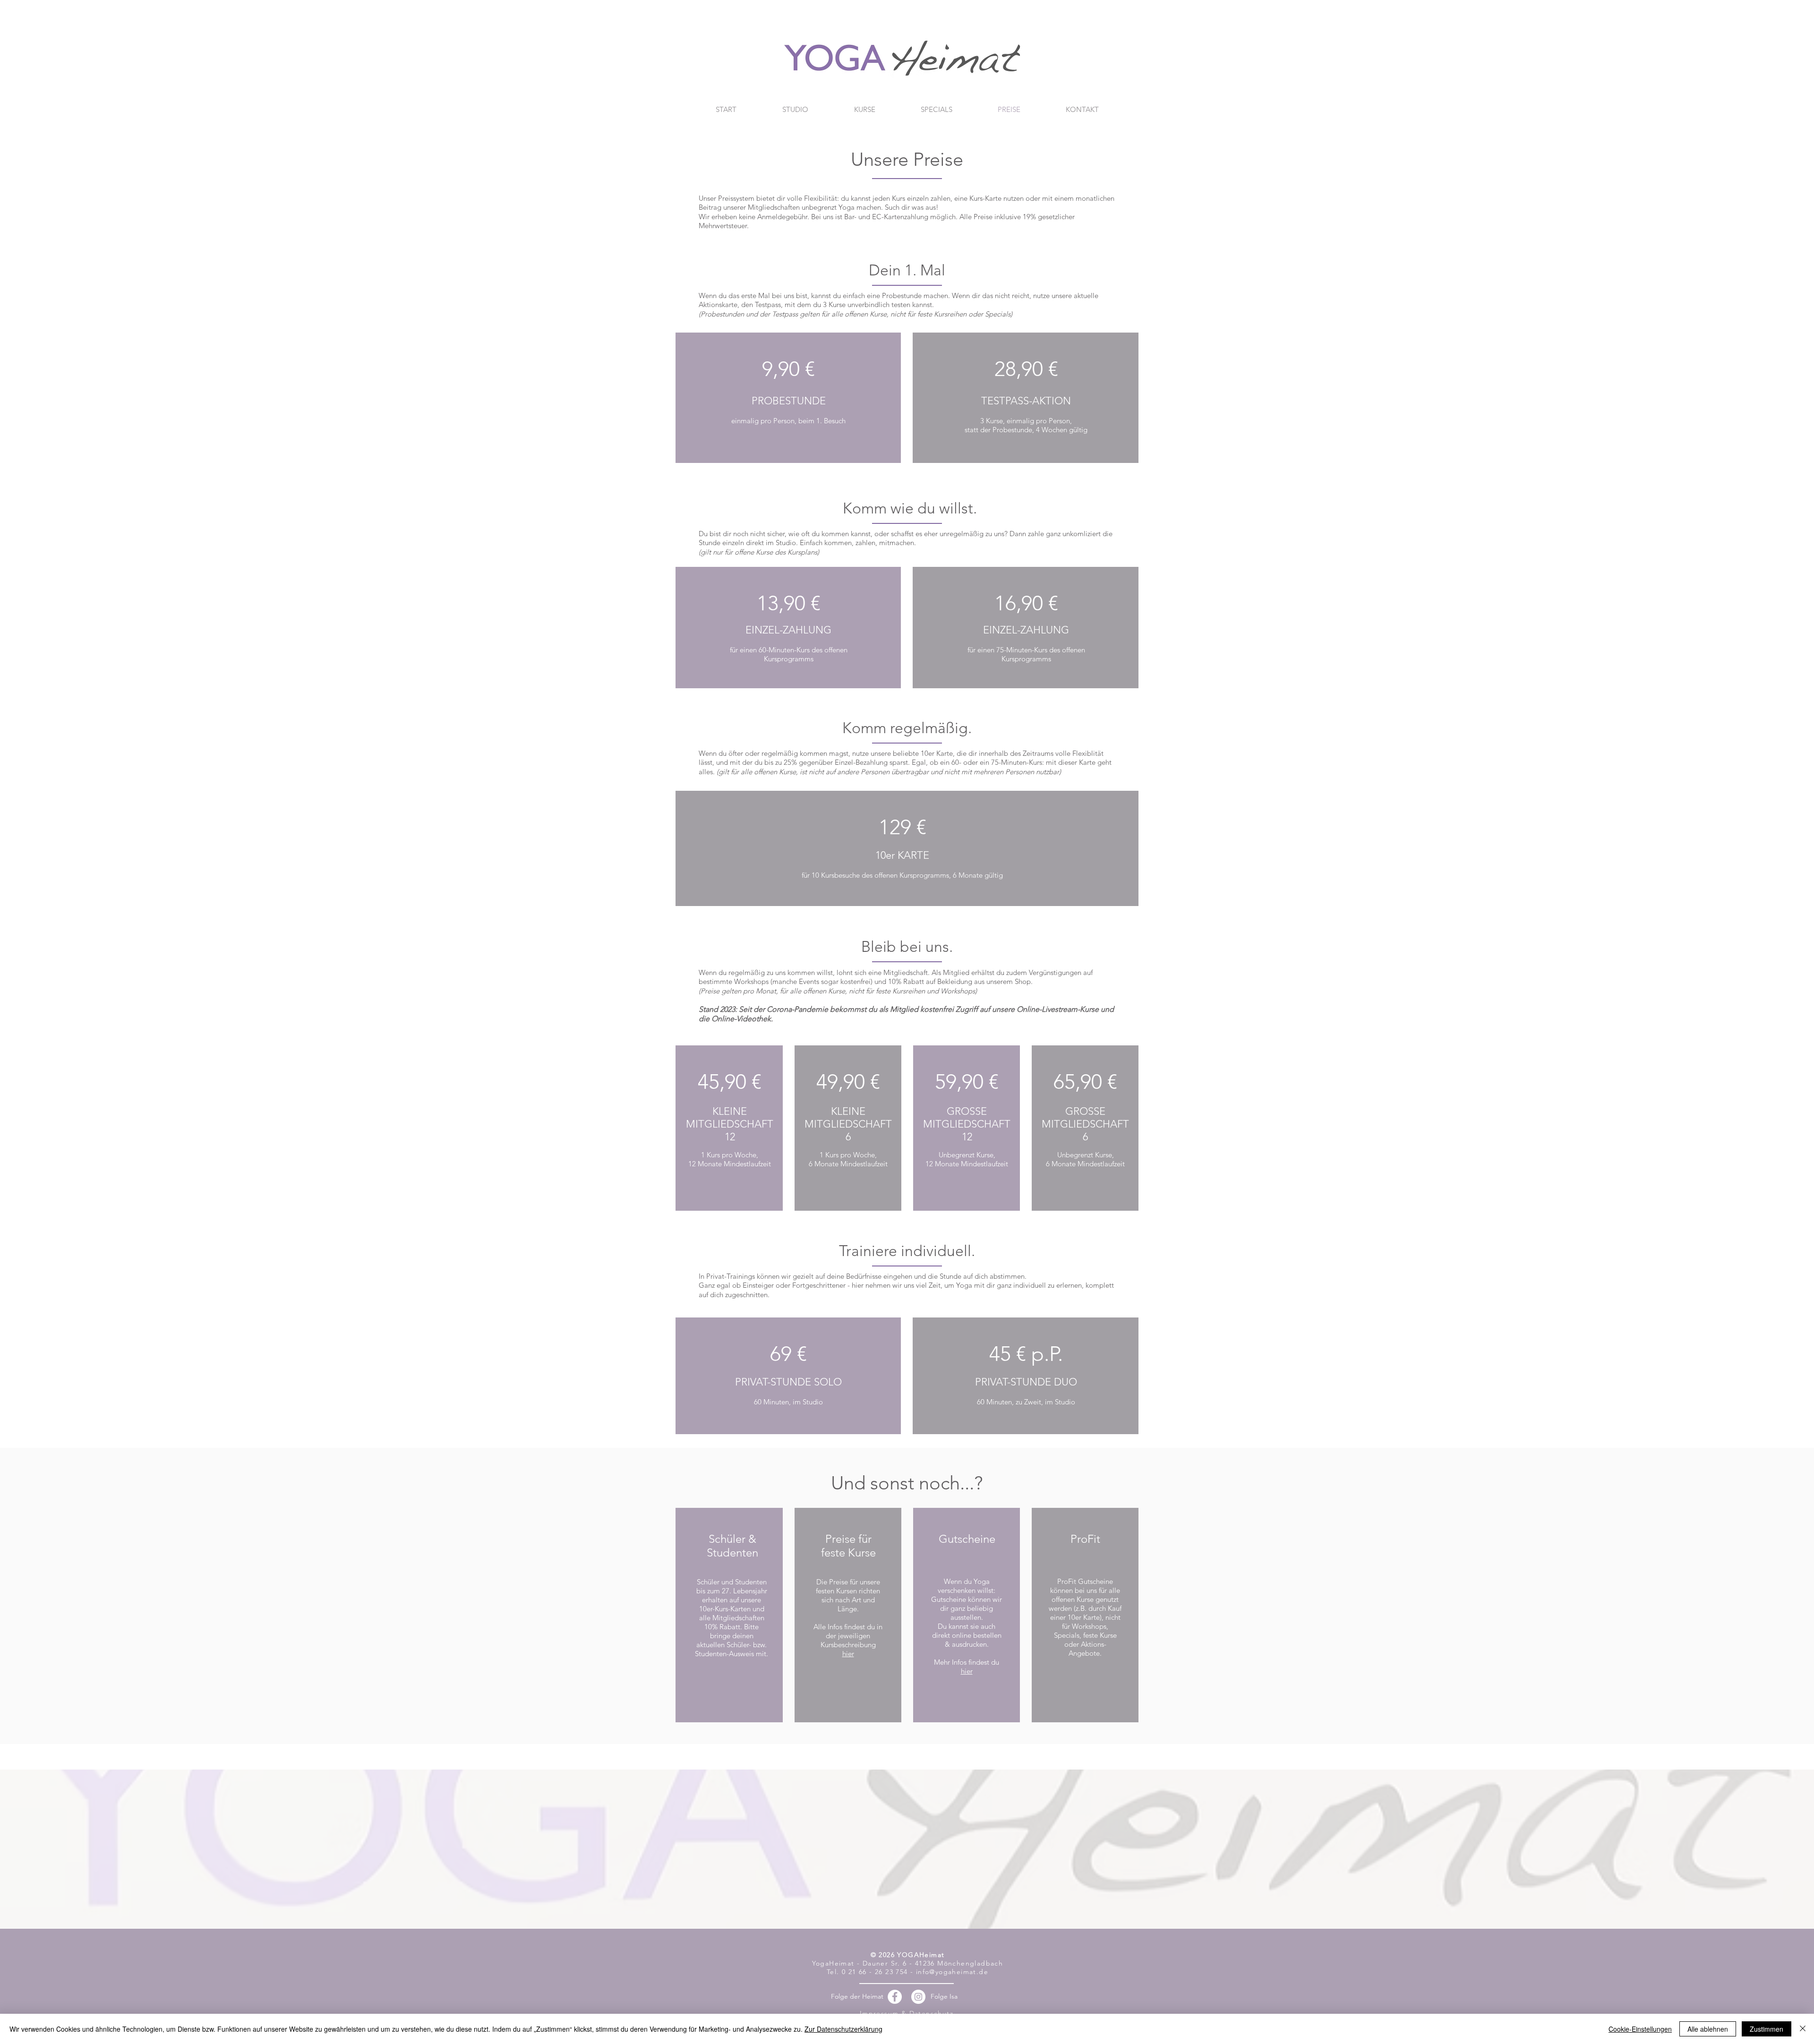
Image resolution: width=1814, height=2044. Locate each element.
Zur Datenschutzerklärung (843, 2029)
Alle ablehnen (1708, 2029)
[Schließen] (1803, 2029)
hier (848, 1654)
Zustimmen (1767, 2029)
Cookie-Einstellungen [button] (1640, 2029)
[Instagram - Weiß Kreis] (918, 1997)
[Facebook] (895, 1997)
